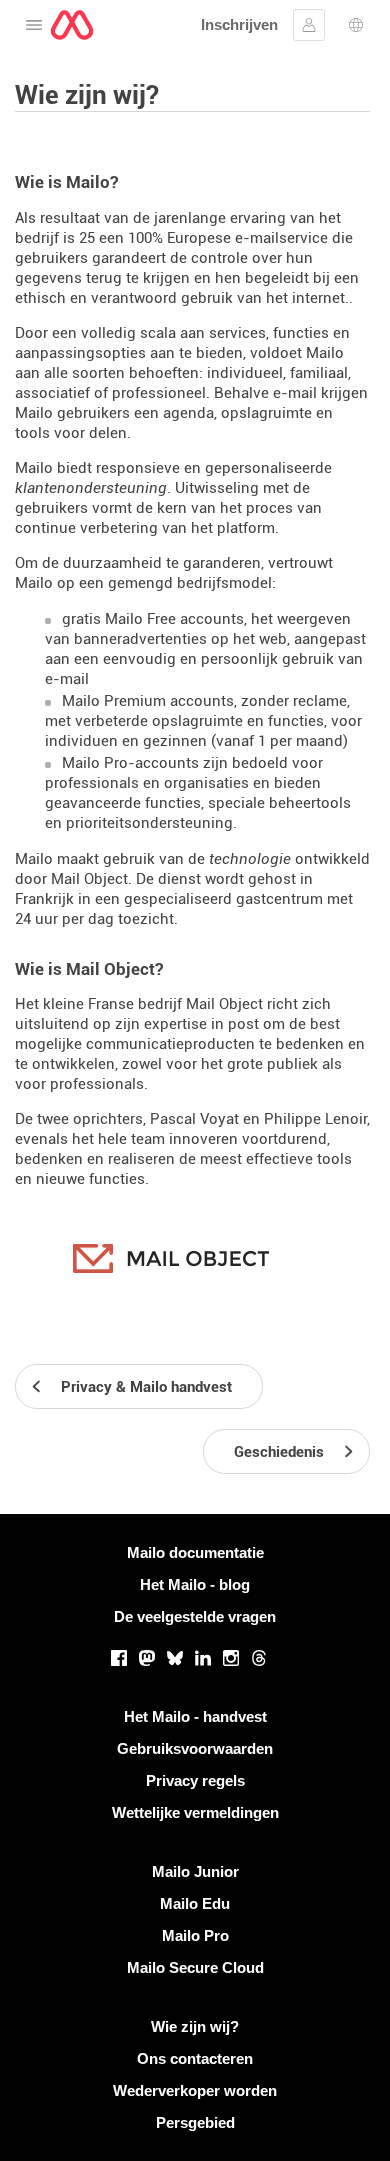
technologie (250, 859)
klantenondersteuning (91, 488)
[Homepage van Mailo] (72, 25)
